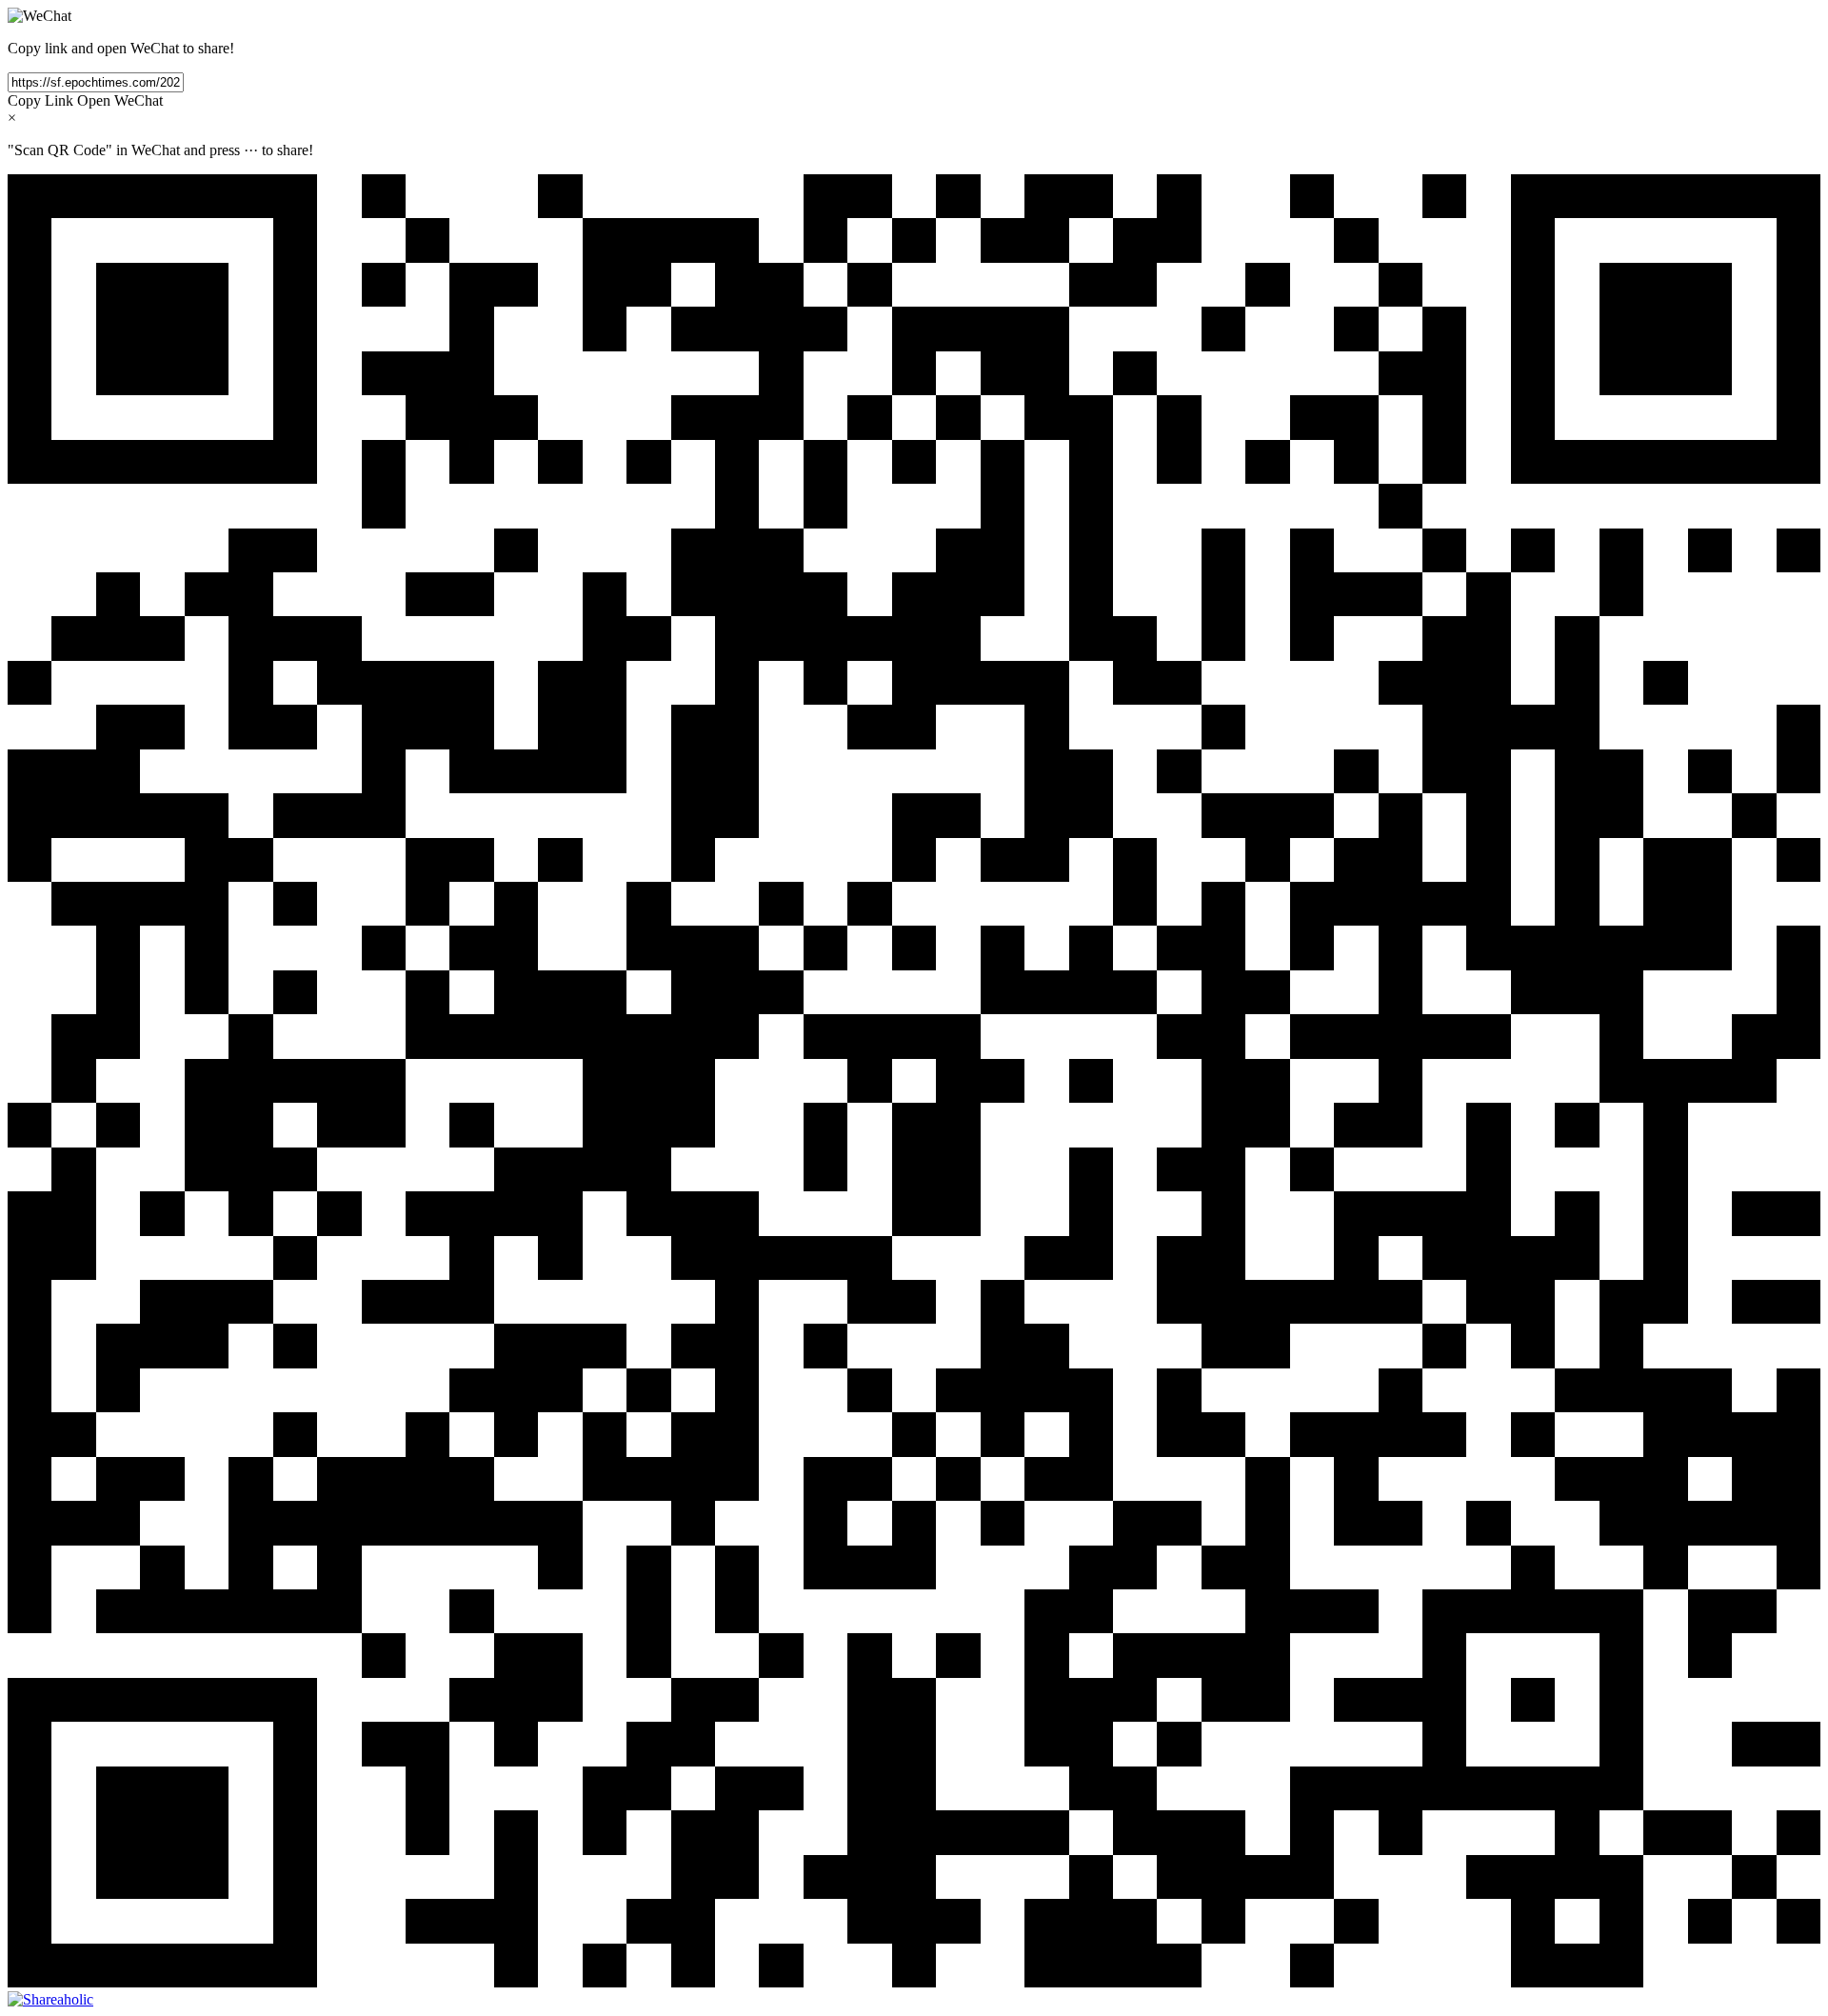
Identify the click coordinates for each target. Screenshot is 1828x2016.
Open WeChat (120, 100)
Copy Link (40, 100)
